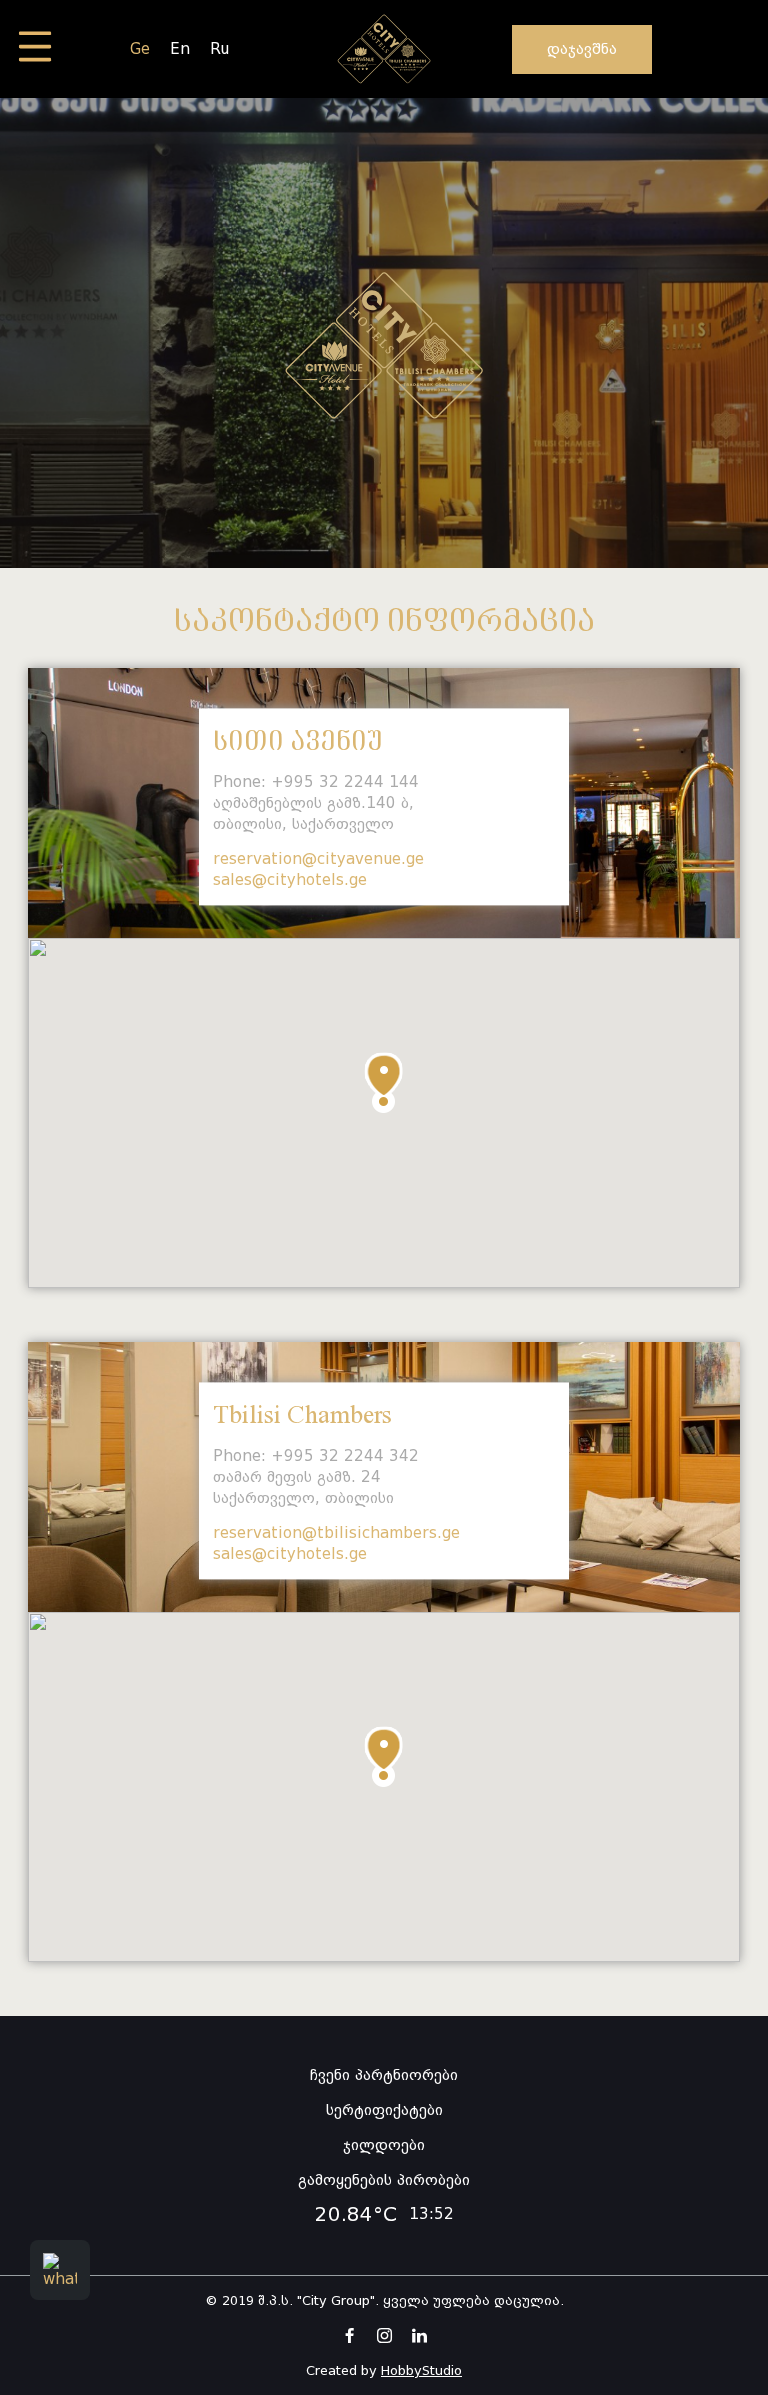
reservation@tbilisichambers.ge (336, 1533)
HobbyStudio (421, 2370)
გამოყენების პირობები (384, 2180)
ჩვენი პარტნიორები (384, 2075)
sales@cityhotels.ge (290, 880)
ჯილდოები (384, 2145)
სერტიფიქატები (384, 2110)
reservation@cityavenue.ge (318, 859)
